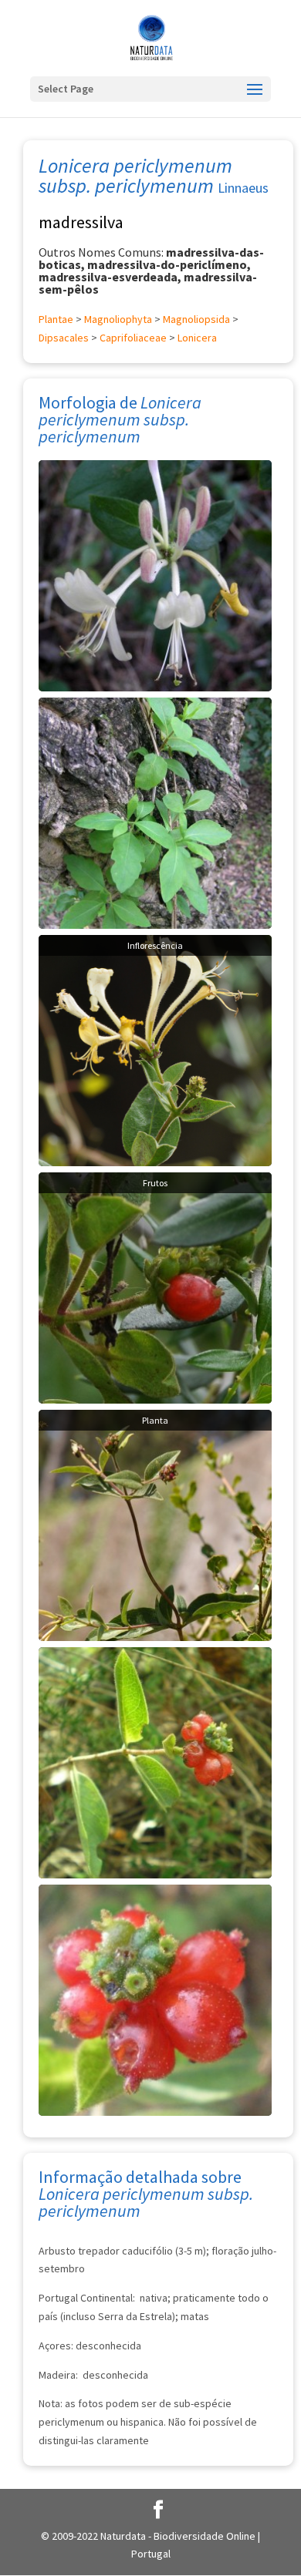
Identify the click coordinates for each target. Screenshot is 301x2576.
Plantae (56, 319)
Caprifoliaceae (133, 338)
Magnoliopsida (196, 319)
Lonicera (197, 338)
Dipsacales (64, 338)
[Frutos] (155, 1286)
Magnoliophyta (118, 319)
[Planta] (155, 1524)
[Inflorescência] (155, 1049)
